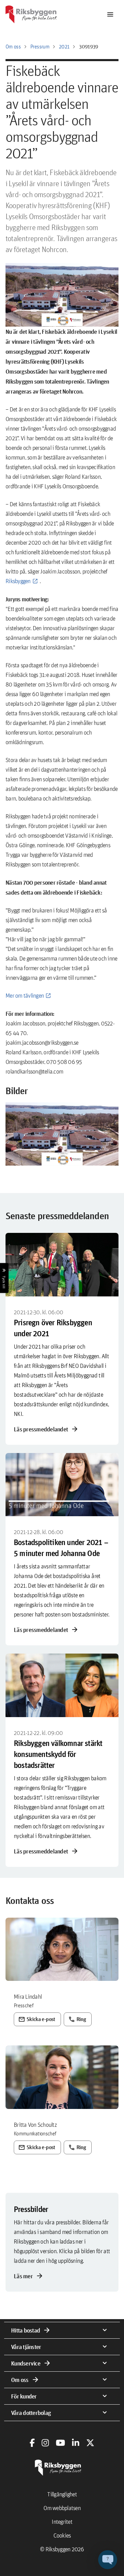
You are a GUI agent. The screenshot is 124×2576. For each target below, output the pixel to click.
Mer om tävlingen (25, 995)
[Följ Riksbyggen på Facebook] (32, 2443)
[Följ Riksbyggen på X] (90, 2443)
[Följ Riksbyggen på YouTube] (60, 2443)
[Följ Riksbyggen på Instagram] (45, 2443)
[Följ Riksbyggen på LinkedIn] (76, 2443)
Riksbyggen (18, 581)
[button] (62, 1134)
